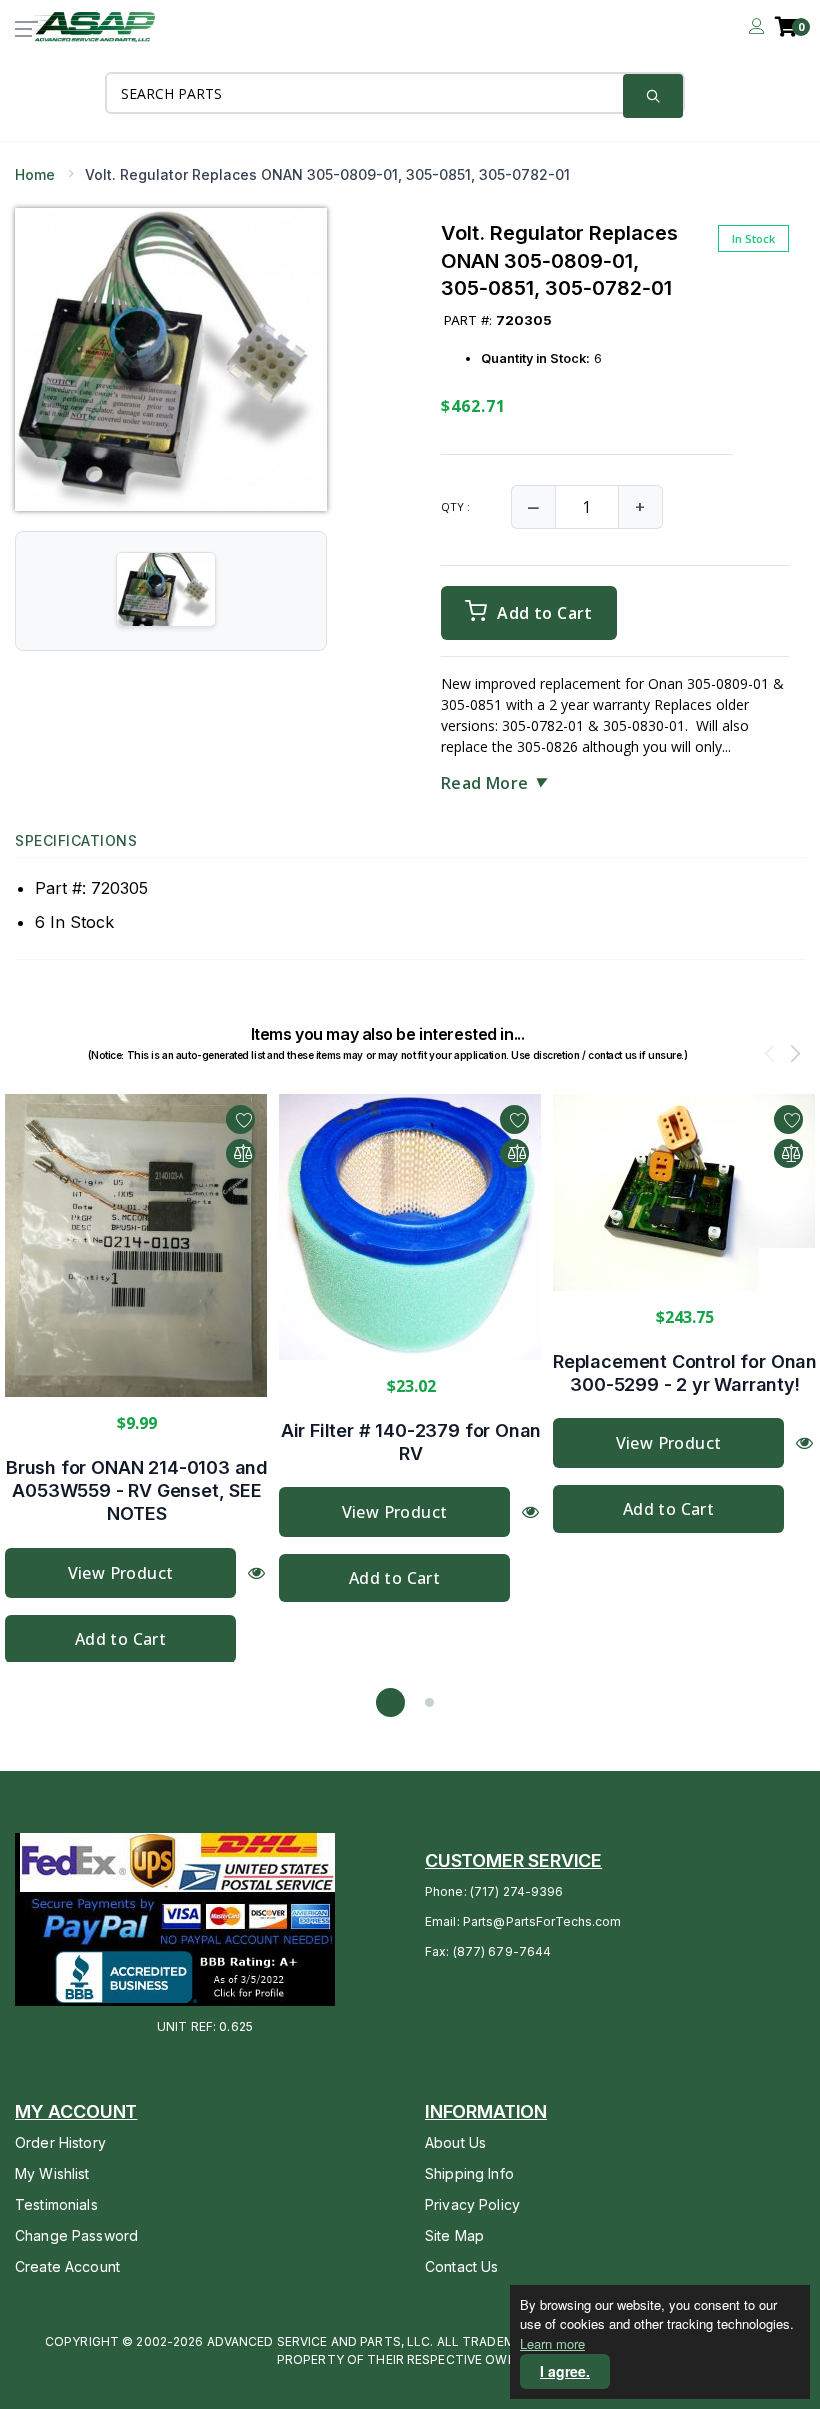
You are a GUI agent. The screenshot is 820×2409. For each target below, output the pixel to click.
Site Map (454, 2235)
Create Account (67, 2266)
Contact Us (461, 2266)
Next (795, 1056)
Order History (60, 2142)
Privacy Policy (472, 2204)
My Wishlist (52, 2173)
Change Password (76, 2235)
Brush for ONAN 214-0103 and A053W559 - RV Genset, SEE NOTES (137, 1490)
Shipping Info (469, 2173)
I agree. (565, 2371)
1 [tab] (390, 1702)
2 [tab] (429, 1702)
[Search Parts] (653, 96)
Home (35, 174)
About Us (455, 2142)
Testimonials (56, 2204)
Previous (770, 1056)
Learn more (552, 2343)
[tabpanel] (137, 1378)
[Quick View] (256, 1571)
